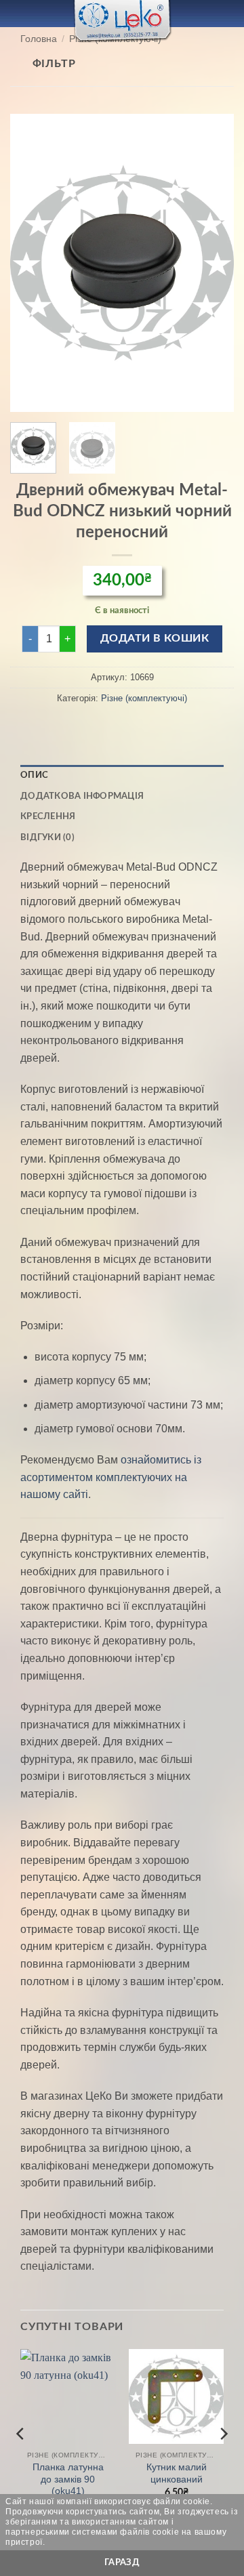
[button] (18, 13)
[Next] (212, 263)
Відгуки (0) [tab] (47, 837)
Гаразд (122, 2562)
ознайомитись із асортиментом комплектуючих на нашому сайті (111, 1477)
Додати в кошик (155, 639)
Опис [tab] (34, 775)
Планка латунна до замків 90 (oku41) (68, 2479)
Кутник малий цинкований (177, 2473)
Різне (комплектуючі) (144, 698)
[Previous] (32, 263)
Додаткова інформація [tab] (82, 796)
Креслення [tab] (48, 816)
